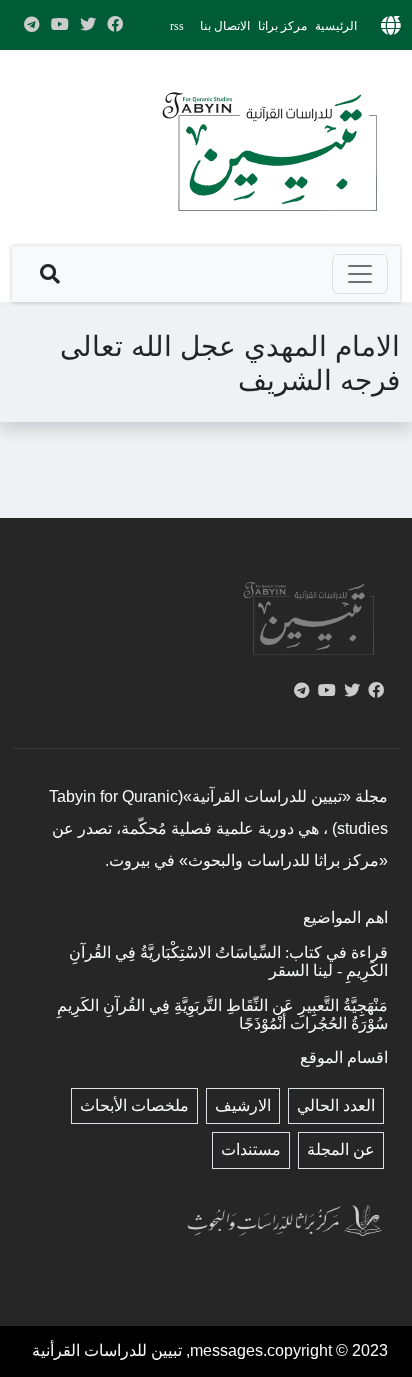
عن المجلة (341, 1149)
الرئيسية (336, 26)
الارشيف (243, 1105)
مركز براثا (282, 26)
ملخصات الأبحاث (134, 1105)
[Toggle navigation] (360, 274)
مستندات (251, 1149)
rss (177, 26)
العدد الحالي (336, 1105)
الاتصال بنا (225, 26)
